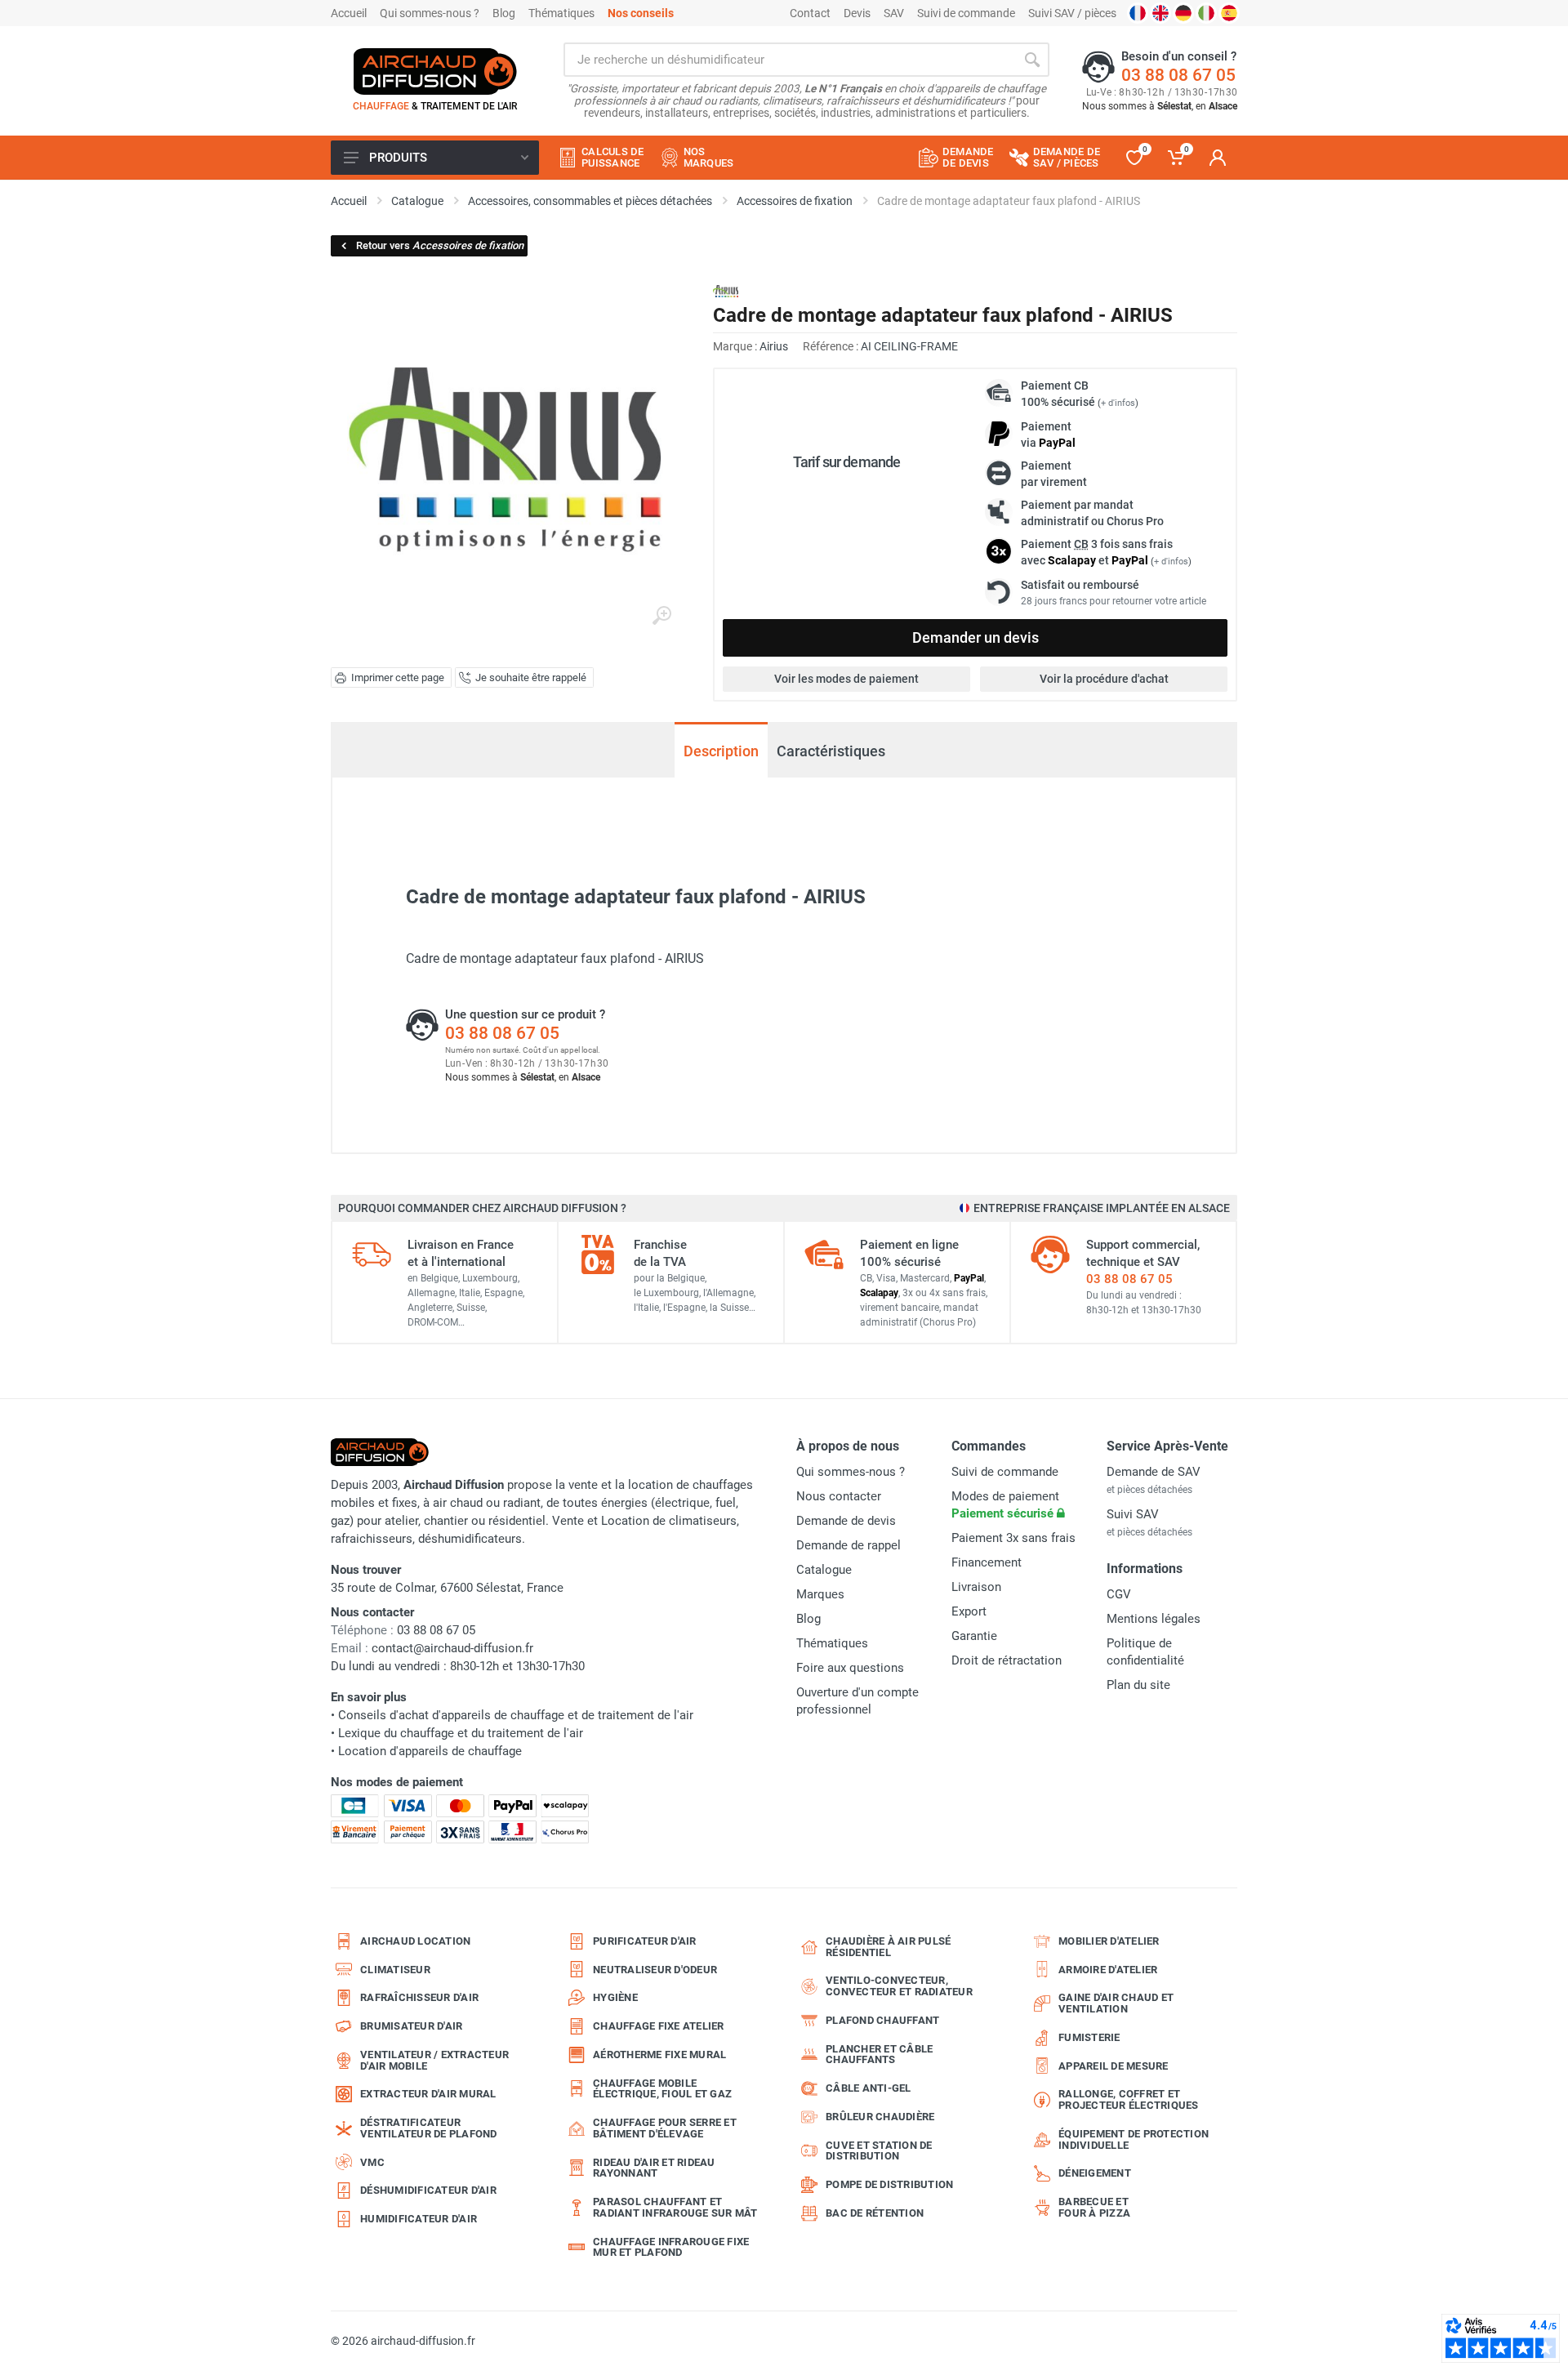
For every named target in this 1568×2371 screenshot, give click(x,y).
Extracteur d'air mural (428, 2094)
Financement (987, 1562)
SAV (894, 13)
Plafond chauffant (882, 2020)
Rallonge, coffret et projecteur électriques (1129, 2099)
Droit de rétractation (1007, 1660)
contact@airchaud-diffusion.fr (452, 1648)
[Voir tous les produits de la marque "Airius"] (726, 291)
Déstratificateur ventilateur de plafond (429, 2128)
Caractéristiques (831, 751)
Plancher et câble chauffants (879, 2055)
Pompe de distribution (889, 2184)
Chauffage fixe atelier (659, 2026)
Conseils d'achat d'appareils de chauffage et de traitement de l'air (516, 1715)
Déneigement (1095, 2173)
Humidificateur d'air (419, 2219)
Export (969, 1611)
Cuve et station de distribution (879, 2151)
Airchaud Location (415, 1941)
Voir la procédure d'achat (1104, 679)
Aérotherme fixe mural (659, 2055)
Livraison (976, 1587)
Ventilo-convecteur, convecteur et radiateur (899, 1986)
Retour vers (440, 245)
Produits (398, 158)
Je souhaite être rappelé (531, 677)
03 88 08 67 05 (1178, 75)
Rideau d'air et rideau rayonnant (654, 2168)
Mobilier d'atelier (1109, 1941)
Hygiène (615, 1997)
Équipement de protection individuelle (1134, 2139)
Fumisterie (1089, 2037)
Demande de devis (846, 1521)
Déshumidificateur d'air (428, 2190)
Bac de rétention (875, 2213)
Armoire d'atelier (1108, 1970)
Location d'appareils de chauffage (430, 1751)
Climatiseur (395, 1970)
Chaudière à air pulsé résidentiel (888, 1947)
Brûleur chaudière (880, 2117)
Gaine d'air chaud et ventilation (1116, 2003)
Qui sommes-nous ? (430, 13)
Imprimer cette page (398, 677)
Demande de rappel (849, 1545)
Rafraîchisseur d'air (419, 1997)
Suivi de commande (966, 13)
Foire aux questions (850, 1668)
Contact (810, 13)
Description (721, 751)
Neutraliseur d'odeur (655, 1970)
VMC (372, 2162)
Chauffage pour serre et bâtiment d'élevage (665, 2128)
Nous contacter (839, 1496)
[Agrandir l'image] (661, 616)
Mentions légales (1154, 1619)
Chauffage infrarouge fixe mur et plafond (671, 2247)
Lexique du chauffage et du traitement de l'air (461, 1733)
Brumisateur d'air (411, 2026)
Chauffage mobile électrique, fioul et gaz (662, 2089)
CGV (1119, 1594)
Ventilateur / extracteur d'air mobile (434, 2060)
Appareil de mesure (1114, 2066)
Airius (774, 346)
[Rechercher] (1032, 60)
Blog (504, 13)
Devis (857, 13)
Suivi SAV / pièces (1072, 13)
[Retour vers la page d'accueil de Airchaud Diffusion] (435, 71)
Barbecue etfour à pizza (1094, 2207)
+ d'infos (1118, 403)
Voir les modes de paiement (846, 679)
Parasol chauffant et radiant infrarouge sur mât (675, 2207)
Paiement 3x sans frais (1013, 1538)
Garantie (974, 1636)
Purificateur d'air (645, 1941)
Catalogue (824, 1570)
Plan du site (1138, 1685)
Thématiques (561, 13)
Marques (820, 1594)
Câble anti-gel (869, 2088)
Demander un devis (976, 637)
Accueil (349, 13)
